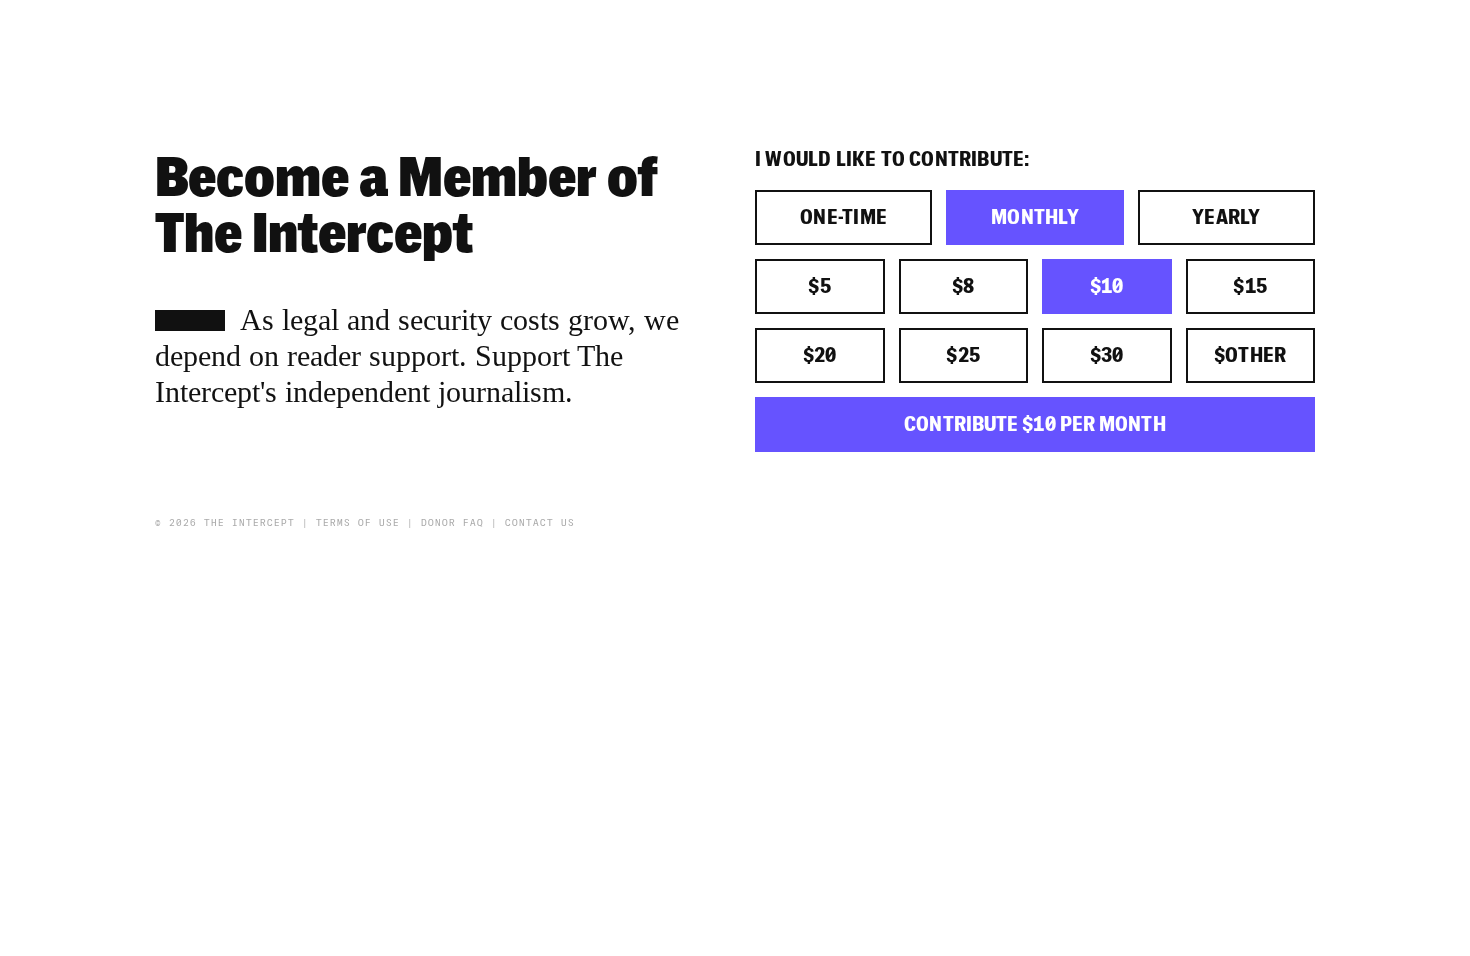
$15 (1250, 286)
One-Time (844, 217)
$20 (820, 355)
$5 (819, 286)
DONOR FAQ (452, 523)
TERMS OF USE (358, 523)
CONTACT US (540, 523)
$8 (963, 286)
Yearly (1226, 217)
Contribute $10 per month (1034, 424)
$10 (1107, 286)
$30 (1107, 355)
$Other (1250, 355)
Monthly (1035, 217)
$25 (963, 355)
